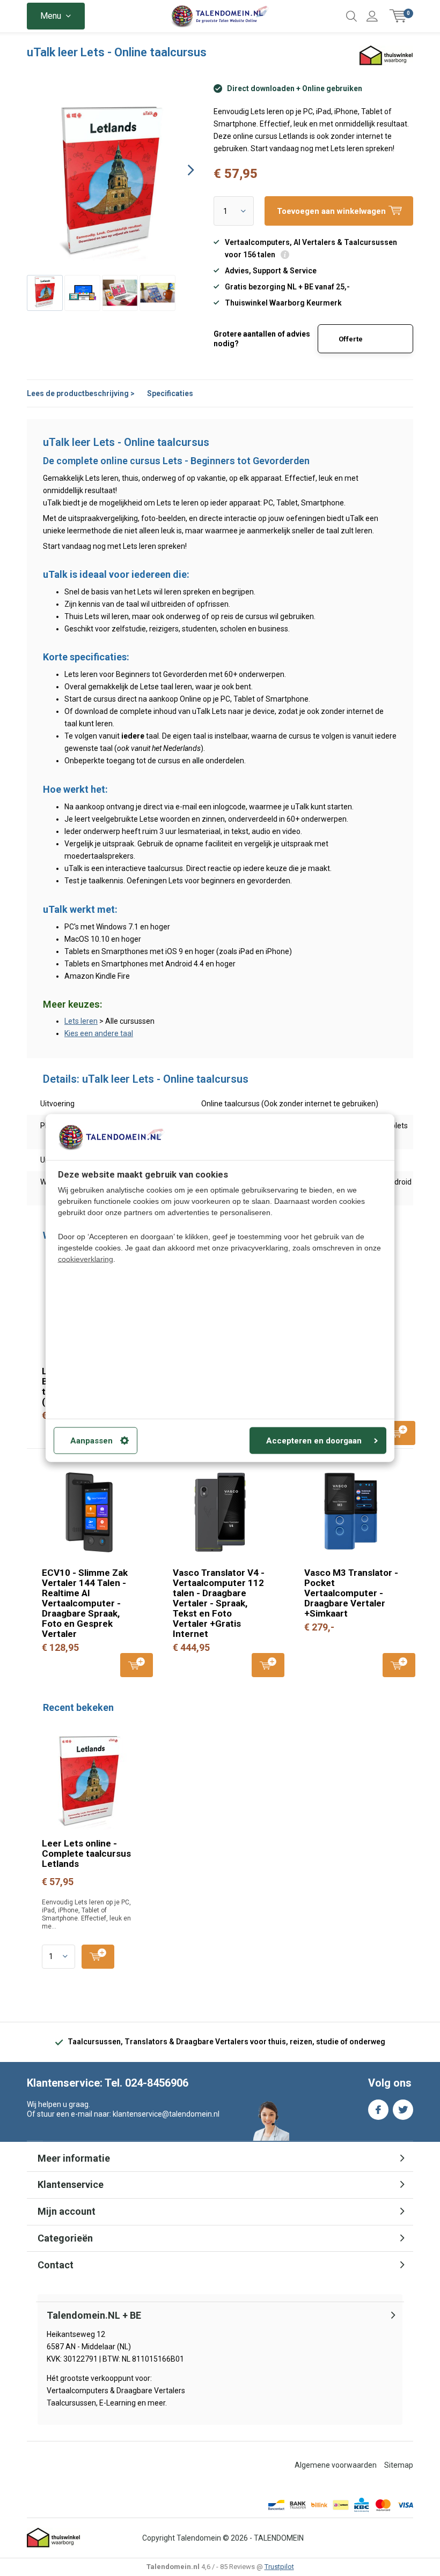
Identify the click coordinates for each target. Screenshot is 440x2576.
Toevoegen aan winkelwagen (399, 1433)
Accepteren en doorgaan (314, 1440)
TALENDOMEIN (279, 2538)
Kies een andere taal (99, 1033)
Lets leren (81, 1021)
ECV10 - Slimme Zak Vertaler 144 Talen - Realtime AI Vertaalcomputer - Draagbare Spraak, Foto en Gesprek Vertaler (85, 1603)
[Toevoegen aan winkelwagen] (98, 1957)
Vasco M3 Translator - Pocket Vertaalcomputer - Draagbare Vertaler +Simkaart (351, 1593)
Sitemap (399, 2465)
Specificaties (170, 393)
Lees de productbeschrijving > (81, 393)
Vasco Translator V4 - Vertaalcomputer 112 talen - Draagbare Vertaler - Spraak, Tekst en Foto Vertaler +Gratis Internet (219, 1603)
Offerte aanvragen (357, 344)
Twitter (403, 2110)
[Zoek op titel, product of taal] (351, 16)
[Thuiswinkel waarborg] (54, 2538)
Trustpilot (279, 2567)
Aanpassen (91, 1440)
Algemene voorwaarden (336, 2465)
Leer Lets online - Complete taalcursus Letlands (86, 1853)
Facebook (378, 2110)
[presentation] (181, 170)
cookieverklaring (86, 1259)
